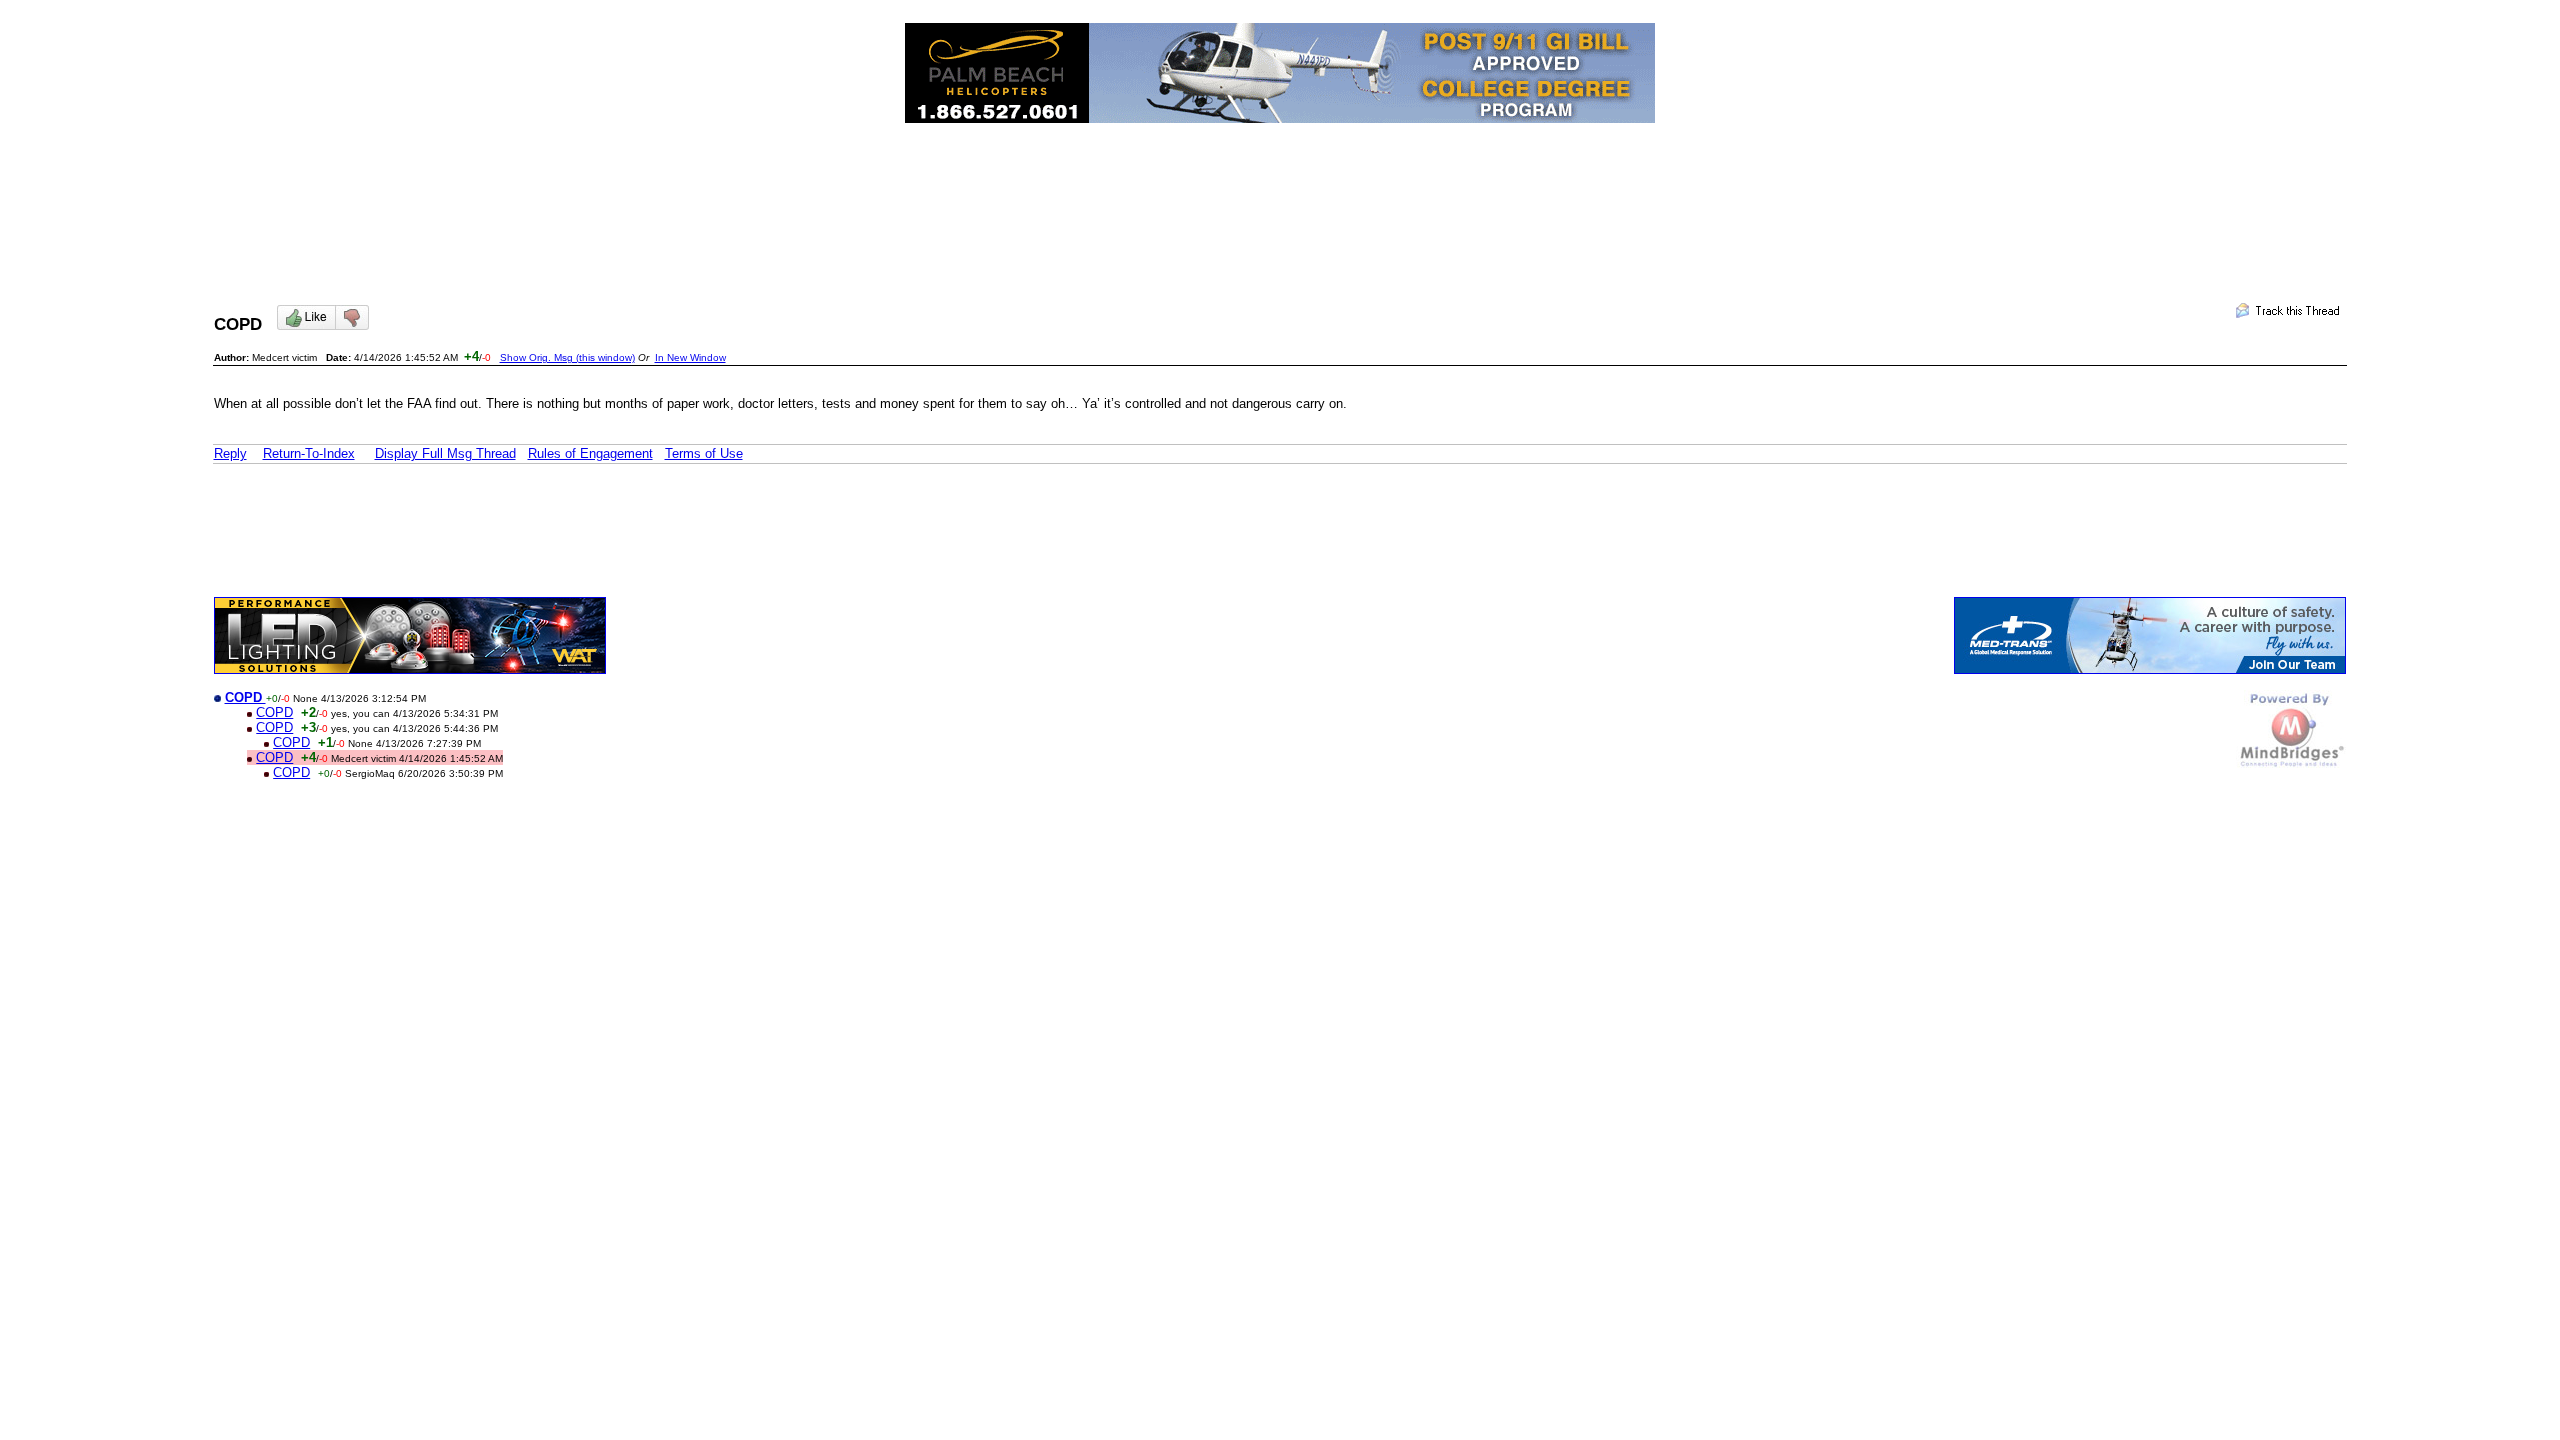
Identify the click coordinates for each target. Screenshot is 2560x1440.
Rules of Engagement (590, 453)
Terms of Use (704, 453)
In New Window (690, 357)
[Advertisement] (1280, 196)
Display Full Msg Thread (445, 453)
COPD (274, 712)
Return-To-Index (309, 453)
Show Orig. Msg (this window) (567, 357)
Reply (230, 453)
